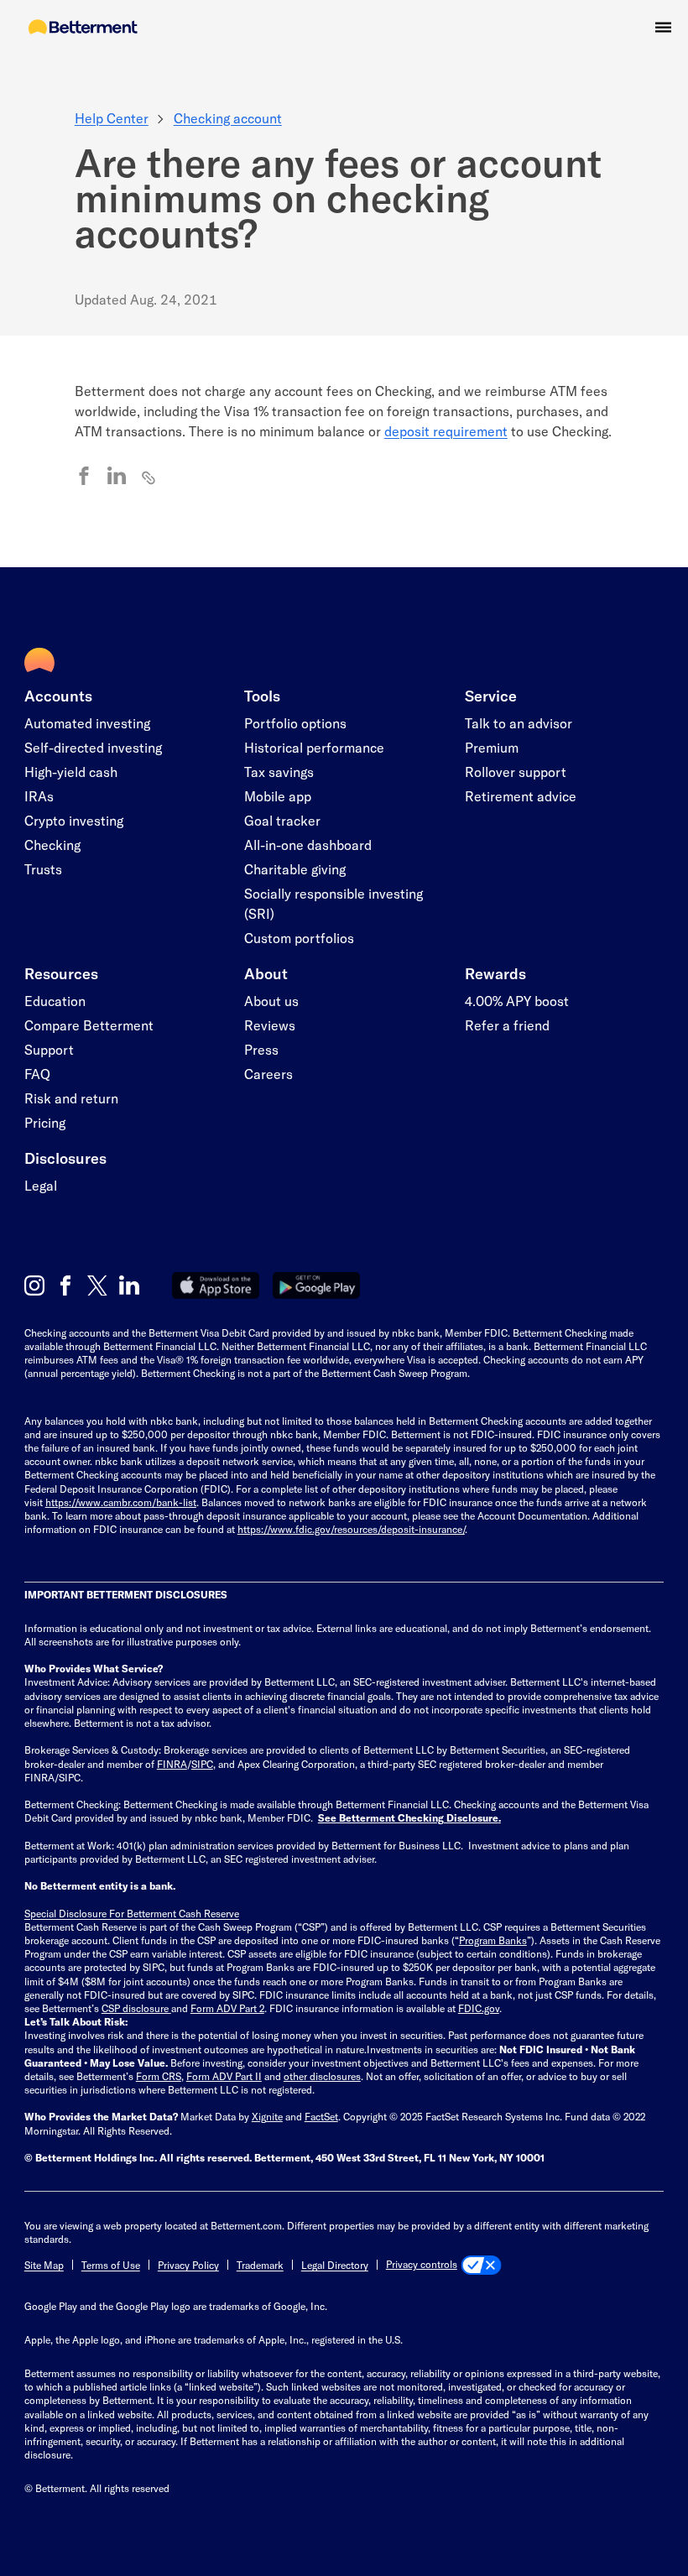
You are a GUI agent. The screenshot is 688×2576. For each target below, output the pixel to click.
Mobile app (278, 796)
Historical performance (314, 747)
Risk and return (71, 1098)
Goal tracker (282, 820)
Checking (52, 845)
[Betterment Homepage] (83, 28)
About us (271, 1001)
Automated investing (87, 723)
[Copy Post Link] (149, 477)
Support (49, 1049)
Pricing (45, 1122)
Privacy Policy (188, 2265)
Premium (492, 747)
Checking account (228, 118)
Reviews (270, 1025)
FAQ (37, 1074)
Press (261, 1049)
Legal (41, 1185)
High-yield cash (71, 772)
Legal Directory (335, 2265)
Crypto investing (74, 820)
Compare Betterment (89, 1025)
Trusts (43, 869)
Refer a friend (507, 1025)
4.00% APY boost (517, 1001)
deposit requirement (446, 431)
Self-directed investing (93, 747)
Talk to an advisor (519, 723)
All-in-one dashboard (308, 845)
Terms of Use (111, 2265)
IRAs (39, 796)
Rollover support (516, 772)
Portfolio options (295, 723)
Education (55, 1001)
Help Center (112, 118)
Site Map (44, 2265)
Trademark (260, 2265)
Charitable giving (295, 869)
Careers (268, 1074)
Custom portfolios (299, 938)
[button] (663, 27)
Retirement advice (521, 796)
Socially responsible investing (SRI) (334, 903)
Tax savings (279, 772)
